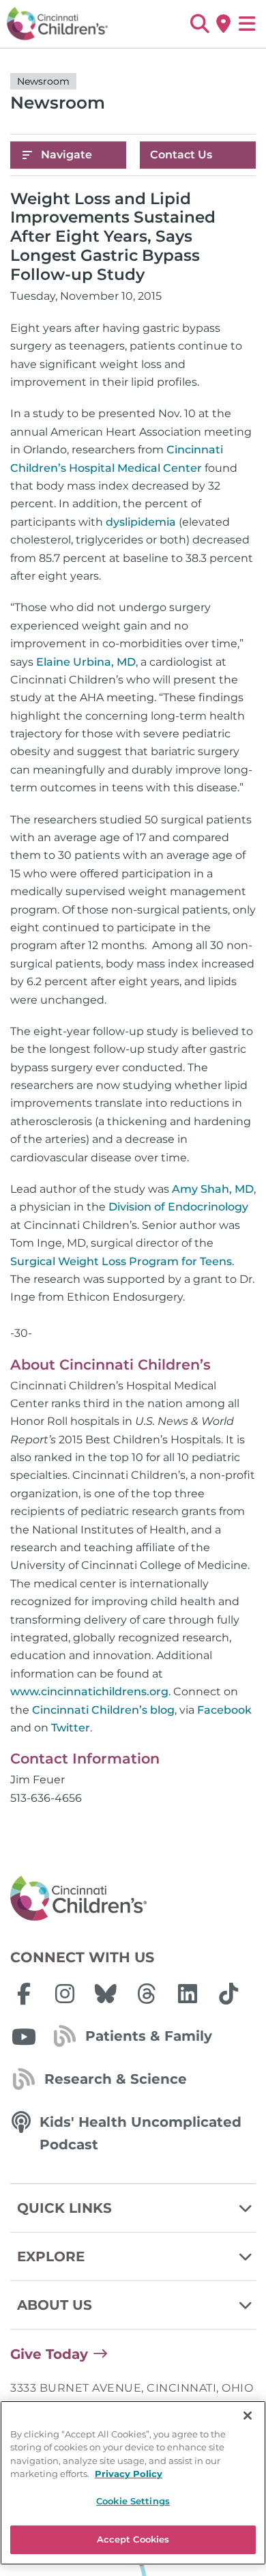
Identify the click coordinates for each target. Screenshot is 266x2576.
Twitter (71, 1728)
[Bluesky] (106, 1994)
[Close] (248, 2416)
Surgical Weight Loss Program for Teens (121, 1261)
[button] (199, 24)
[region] (133, 2483)
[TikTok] (228, 1994)
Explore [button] (51, 2256)
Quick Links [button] (64, 2208)
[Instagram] (65, 1994)
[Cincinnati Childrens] (133, 1899)
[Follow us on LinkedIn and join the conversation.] (188, 1994)
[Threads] (147, 1994)
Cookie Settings (133, 2501)
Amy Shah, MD (213, 1189)
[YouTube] (24, 2037)
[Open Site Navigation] (247, 24)
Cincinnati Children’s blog (103, 1710)
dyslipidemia (141, 522)
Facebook (224, 1710)
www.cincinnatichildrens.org (89, 1692)
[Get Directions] (223, 24)
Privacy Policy (129, 2474)
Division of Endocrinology (178, 1207)
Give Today (49, 2354)
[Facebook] (24, 1994)
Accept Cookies (133, 2539)
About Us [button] (55, 2305)
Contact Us (181, 155)
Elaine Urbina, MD (86, 662)
